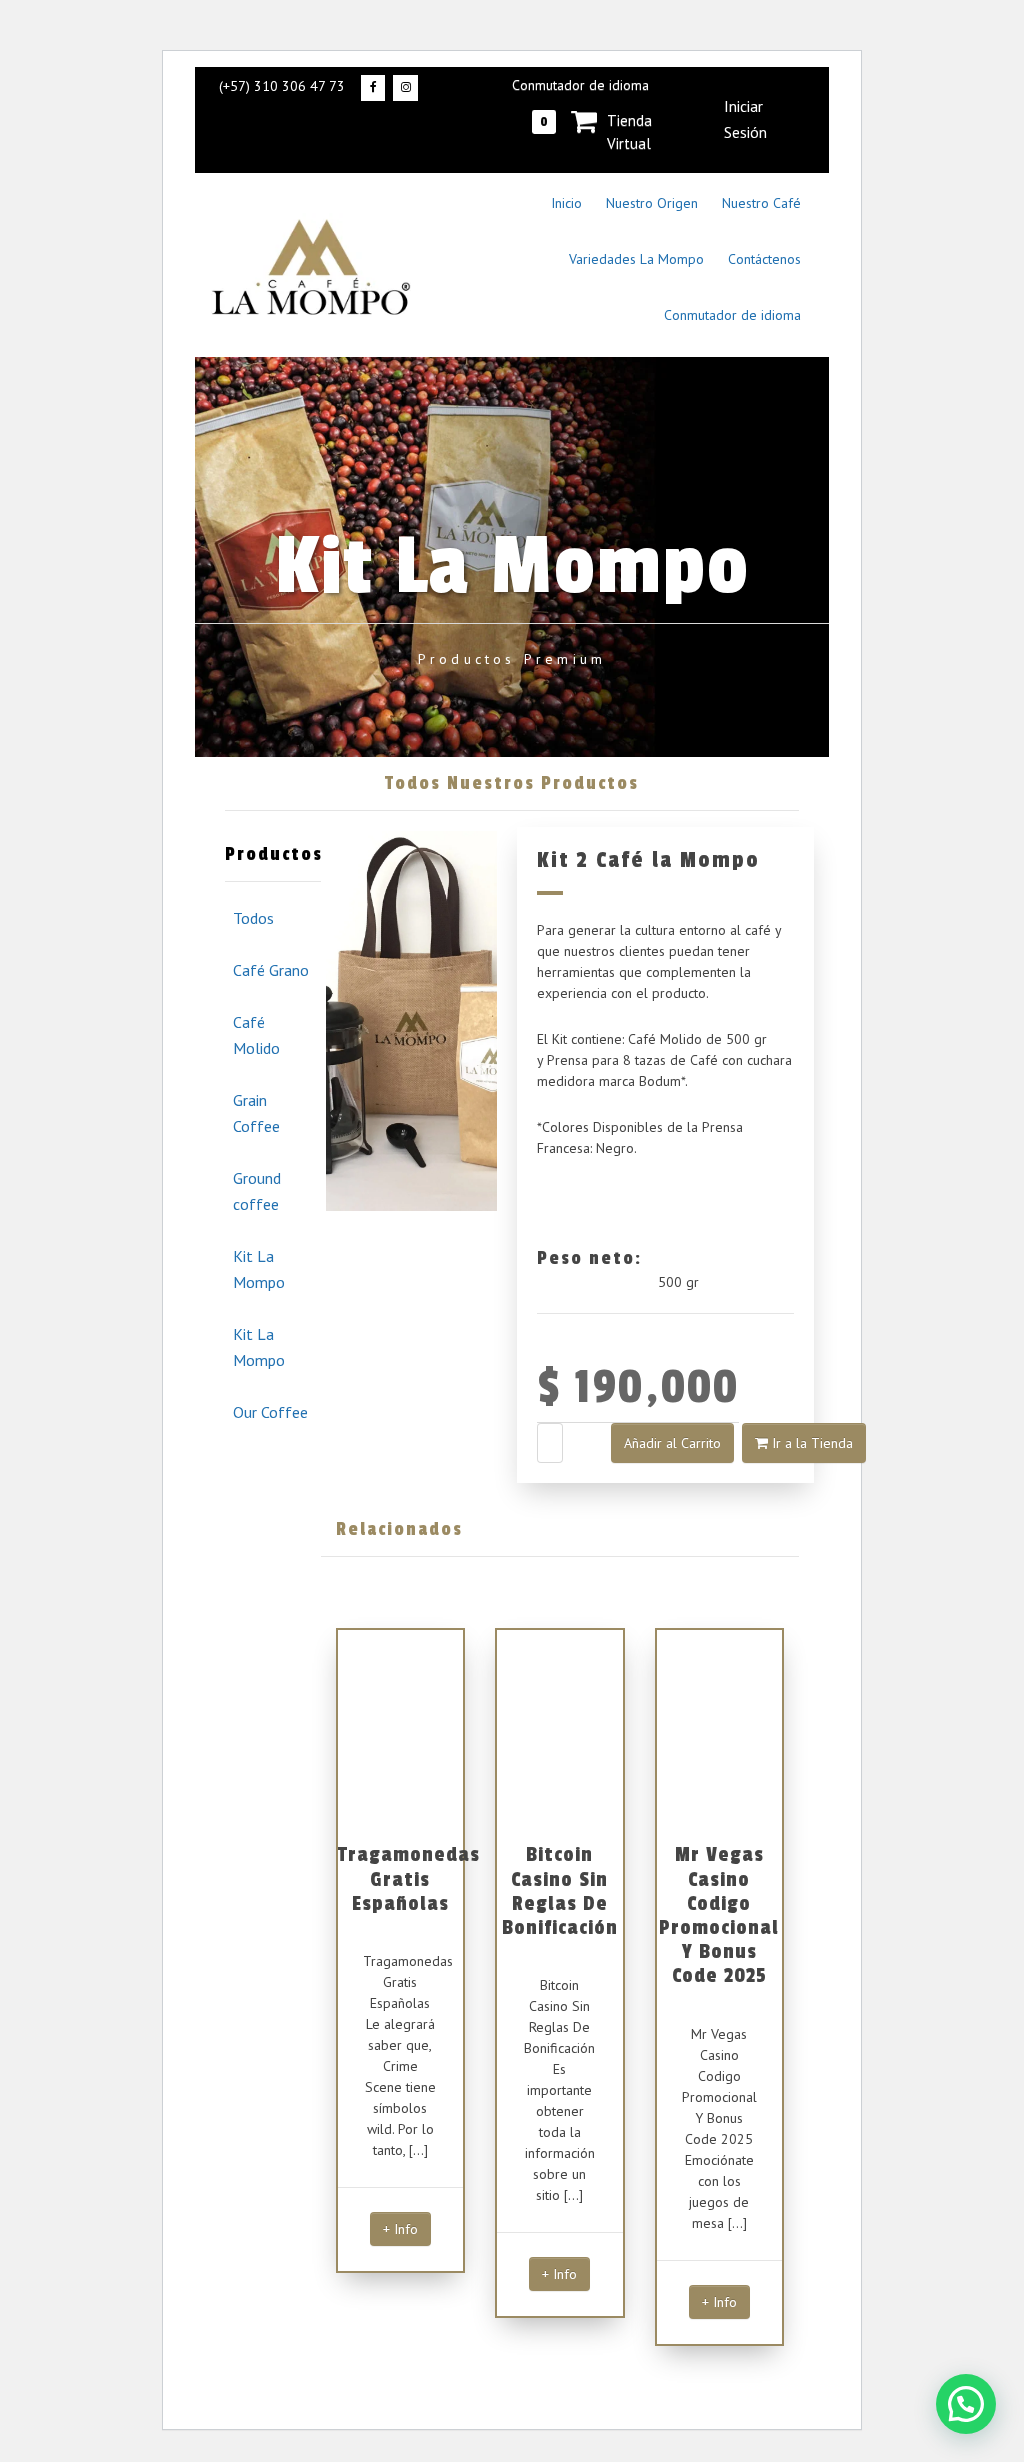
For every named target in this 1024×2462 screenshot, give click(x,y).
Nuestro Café (761, 203)
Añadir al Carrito (672, 1443)
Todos (253, 918)
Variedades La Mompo (636, 259)
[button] (966, 2404)
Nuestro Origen (652, 203)
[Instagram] (405, 88)
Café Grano (271, 970)
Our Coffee (270, 1412)
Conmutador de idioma (580, 85)
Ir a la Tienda (810, 1443)
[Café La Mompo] (311, 265)
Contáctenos (764, 259)
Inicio (566, 203)
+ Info (400, 2229)
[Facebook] (373, 88)
